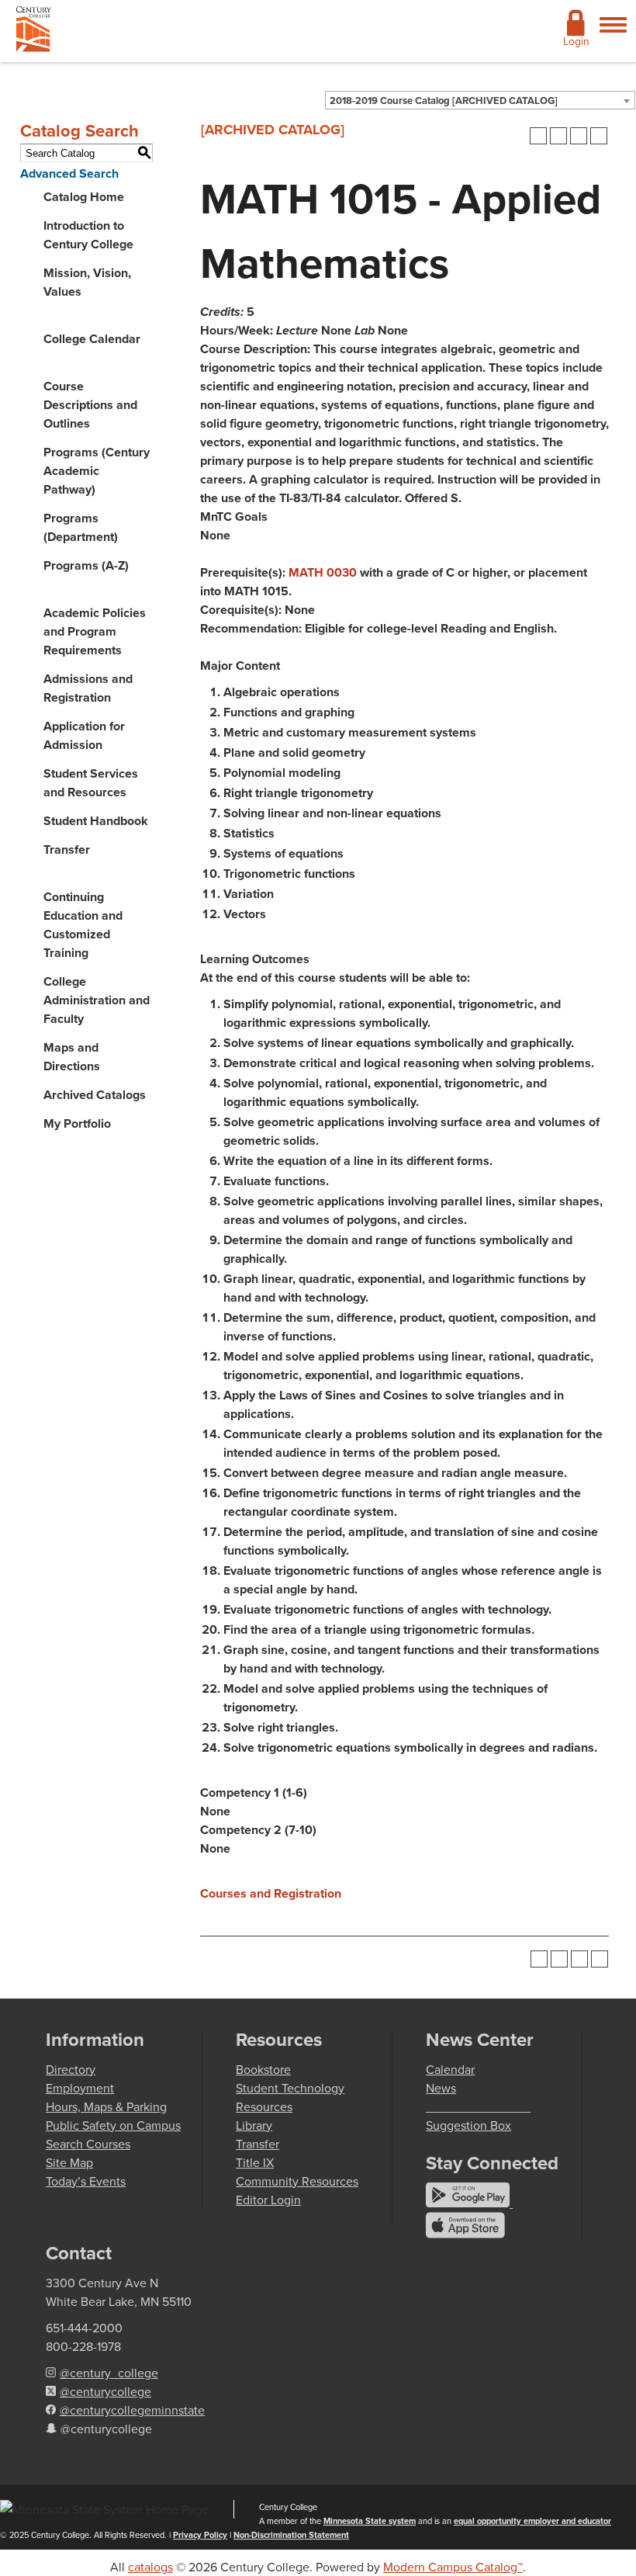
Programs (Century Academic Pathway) (97, 471)
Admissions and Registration (88, 688)
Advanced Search (69, 173)
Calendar (450, 2069)
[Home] (34, 32)
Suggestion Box (468, 2125)
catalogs (150, 2567)
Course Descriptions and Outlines (90, 405)
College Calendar (92, 339)
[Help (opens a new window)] (599, 136)
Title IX (255, 2162)
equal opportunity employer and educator (532, 2521)
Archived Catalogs (95, 1095)
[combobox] (480, 100)
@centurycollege (105, 2391)
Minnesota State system (370, 2521)
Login (576, 41)
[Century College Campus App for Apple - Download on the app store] (465, 2234)
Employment (80, 2088)
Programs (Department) (81, 527)
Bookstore (263, 2069)
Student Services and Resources (91, 783)
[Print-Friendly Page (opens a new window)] (579, 136)
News (441, 2088)
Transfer (67, 849)
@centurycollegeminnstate (132, 2410)
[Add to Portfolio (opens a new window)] (538, 136)
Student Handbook (96, 821)
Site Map (69, 2162)
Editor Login (268, 2200)
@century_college (109, 2373)
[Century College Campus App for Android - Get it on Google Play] (469, 2203)
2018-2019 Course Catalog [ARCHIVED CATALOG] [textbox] (444, 101)
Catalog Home (84, 197)
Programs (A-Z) (86, 565)
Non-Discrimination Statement (291, 2535)
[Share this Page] (558, 136)
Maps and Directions (72, 1057)
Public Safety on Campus (113, 2125)
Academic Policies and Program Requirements (95, 631)
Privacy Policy (200, 2535)
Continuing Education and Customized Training (83, 925)
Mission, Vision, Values (87, 282)
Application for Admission (84, 735)
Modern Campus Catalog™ (453, 2567)
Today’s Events (86, 2181)
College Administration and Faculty (97, 1000)
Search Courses (88, 2144)
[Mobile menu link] (613, 33)
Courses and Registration (271, 1893)
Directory (71, 2069)
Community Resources (297, 2181)
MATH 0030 (323, 572)
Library (254, 2125)
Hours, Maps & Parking (106, 2106)
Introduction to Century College (88, 235)
